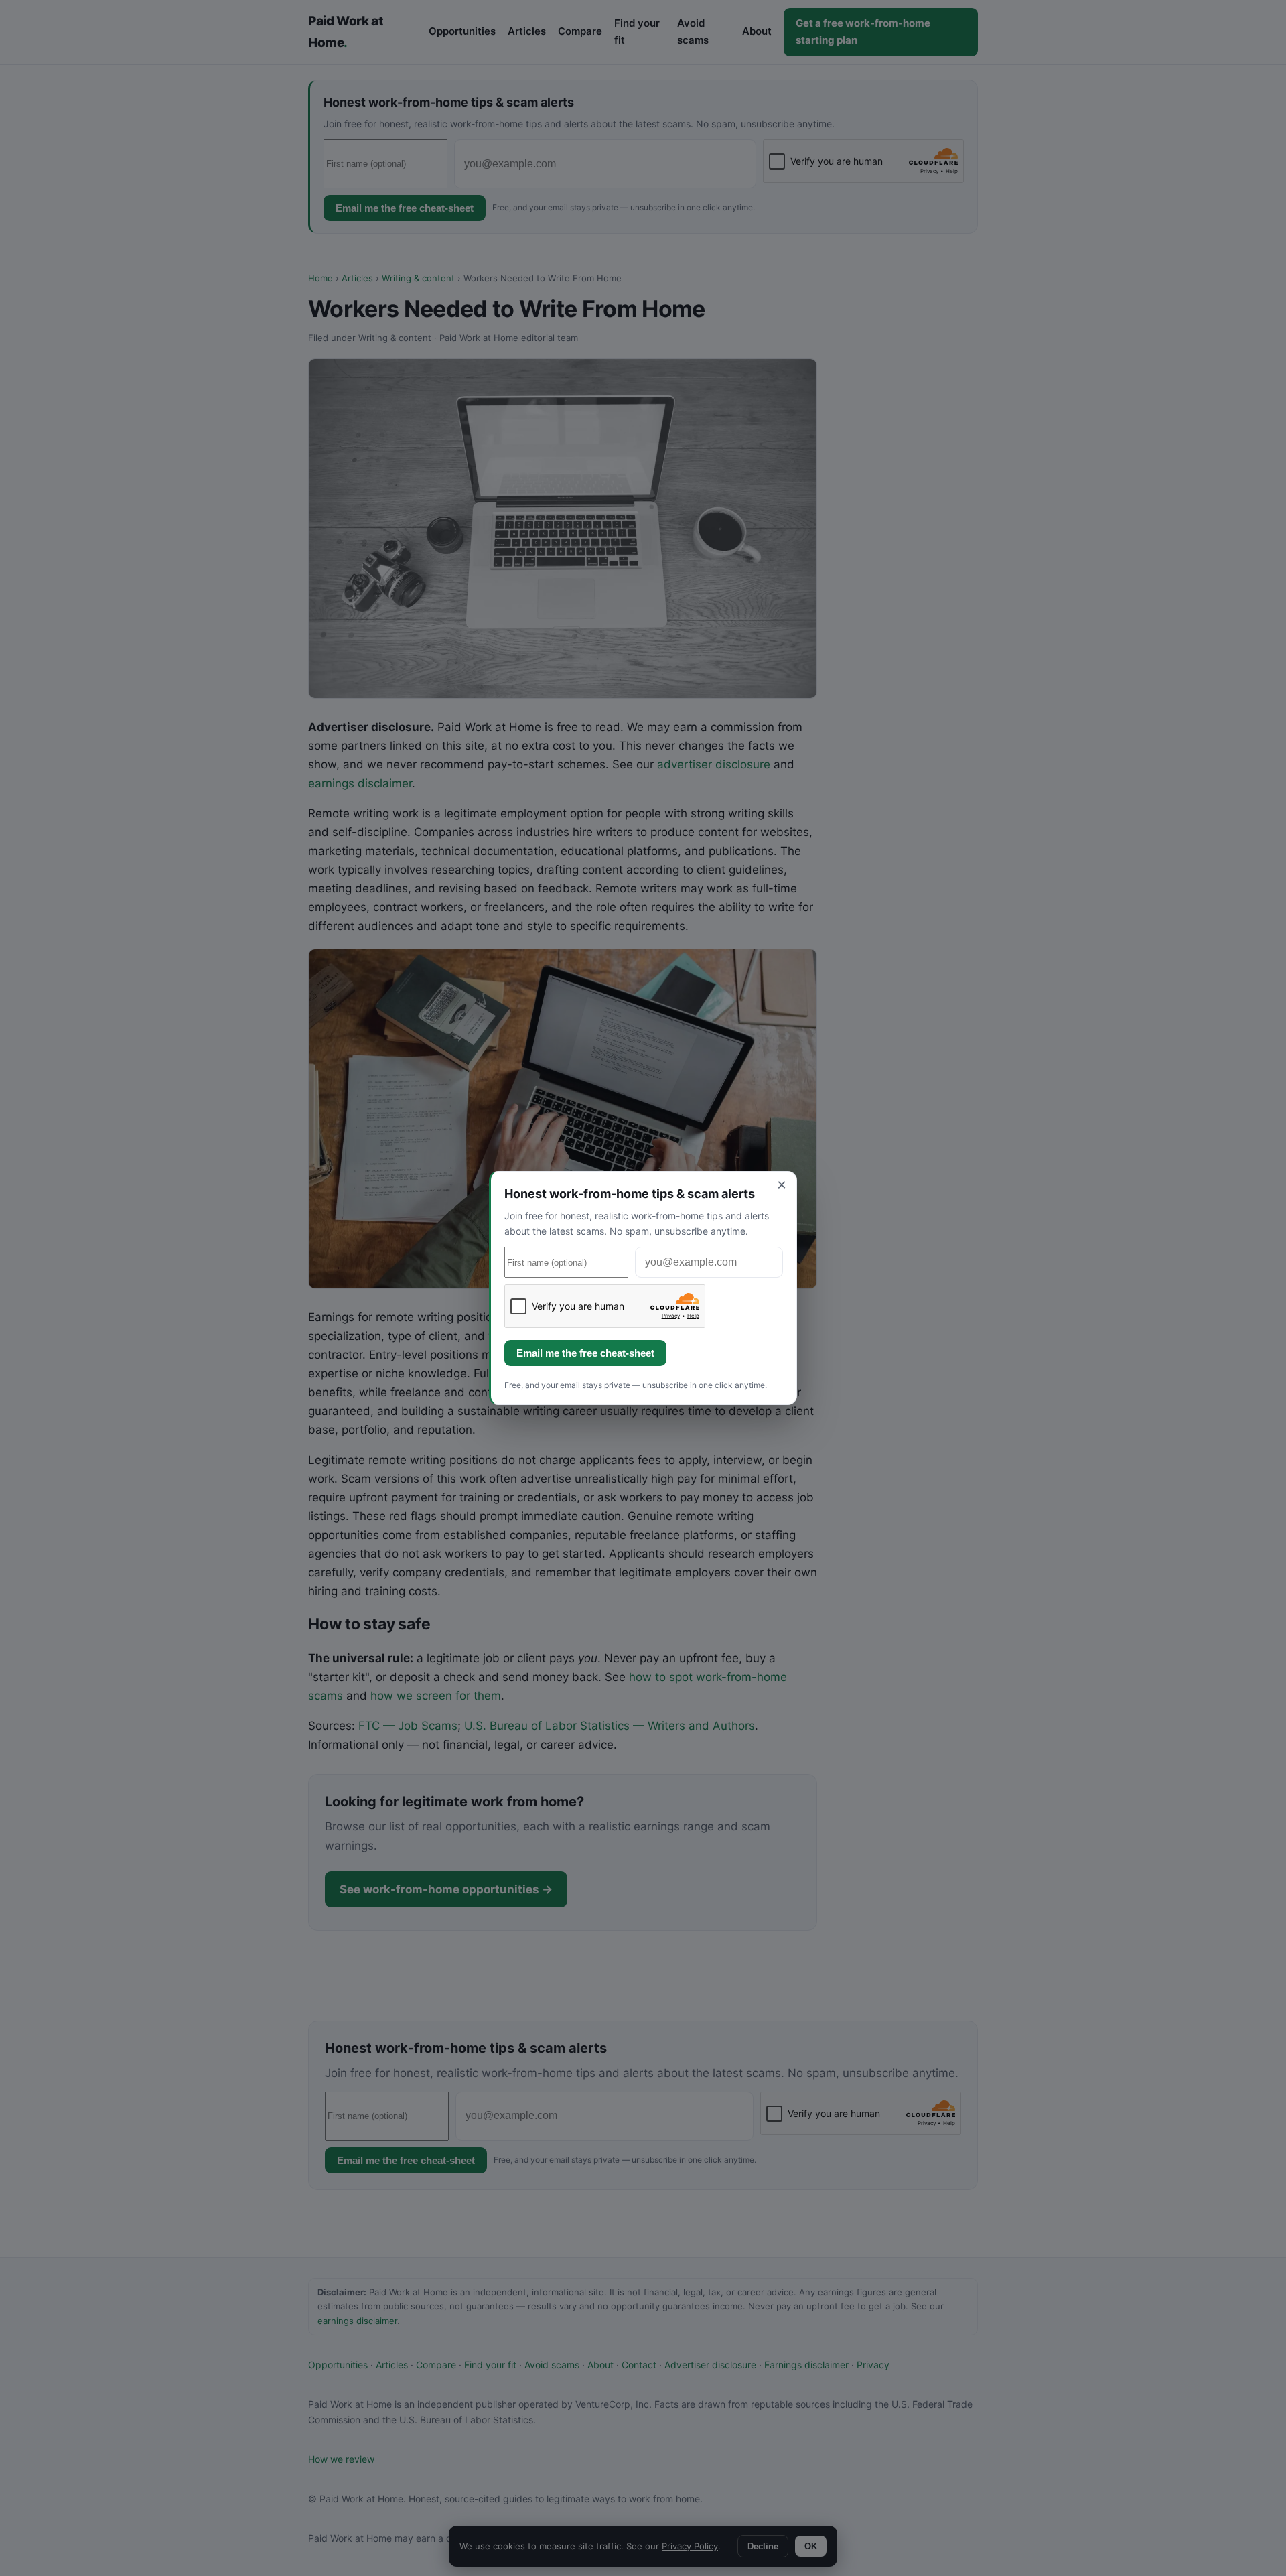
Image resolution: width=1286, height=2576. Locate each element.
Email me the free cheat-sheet (585, 1353)
